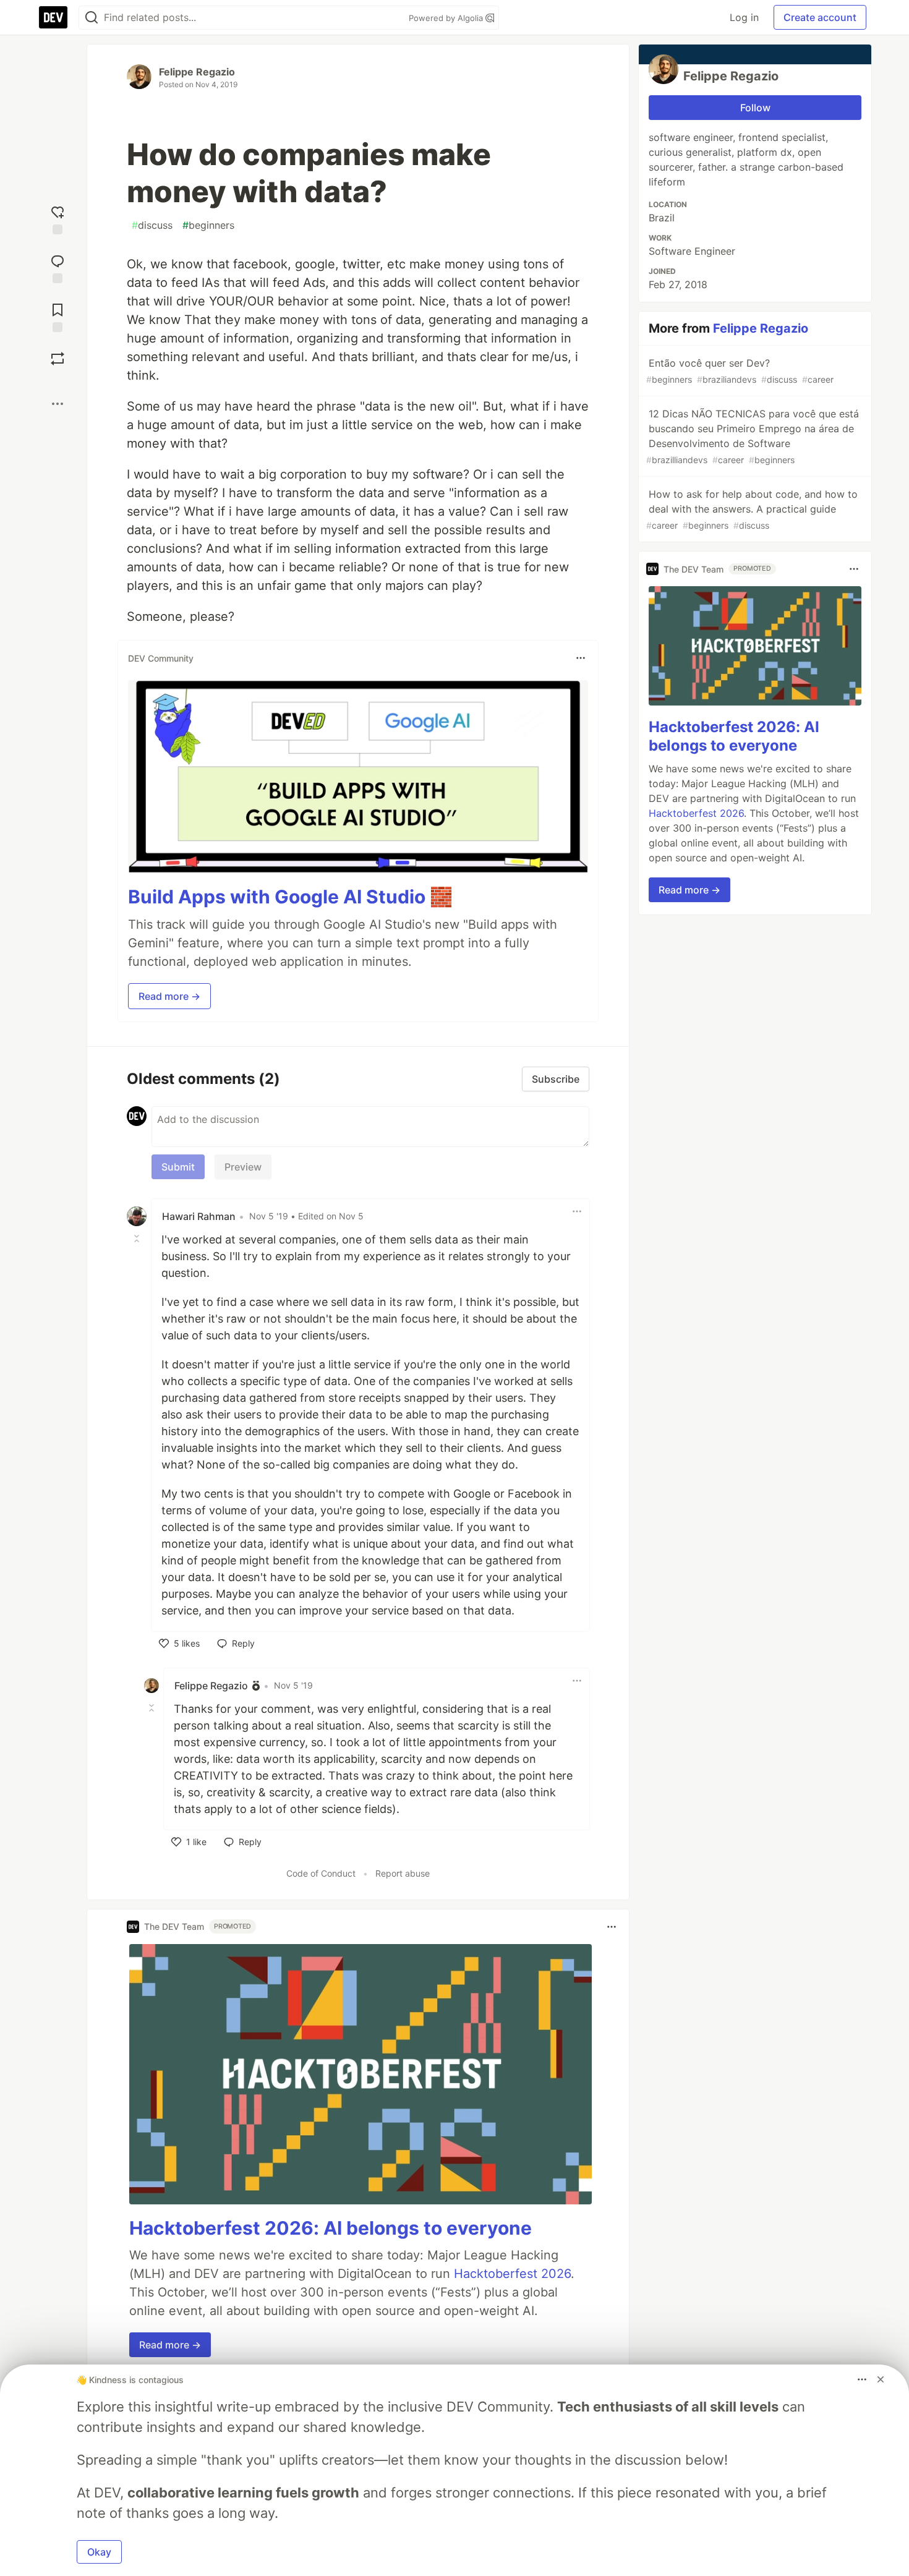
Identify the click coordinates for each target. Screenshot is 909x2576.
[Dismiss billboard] (881, 2379)
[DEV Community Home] (53, 17)
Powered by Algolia (447, 18)
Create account (820, 17)
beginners (208, 225)
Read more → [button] (169, 996)
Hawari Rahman (199, 1216)
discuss (152, 225)
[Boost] (58, 359)
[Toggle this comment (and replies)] (138, 1239)
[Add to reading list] (58, 316)
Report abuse (403, 1873)
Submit (178, 1167)
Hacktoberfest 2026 (512, 2274)
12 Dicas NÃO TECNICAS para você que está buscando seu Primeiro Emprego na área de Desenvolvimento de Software (753, 436)
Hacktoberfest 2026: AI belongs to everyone (331, 2228)
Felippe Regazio (197, 72)
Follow (755, 108)
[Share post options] (58, 404)
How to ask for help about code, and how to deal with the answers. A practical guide (752, 509)
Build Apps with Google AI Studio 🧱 (290, 897)
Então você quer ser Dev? (740, 371)
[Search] (92, 18)
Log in (744, 17)
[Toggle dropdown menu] (581, 658)
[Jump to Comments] (58, 267)
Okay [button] (99, 2552)
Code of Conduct (321, 1873)
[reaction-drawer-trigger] (58, 219)
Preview (243, 1167)
